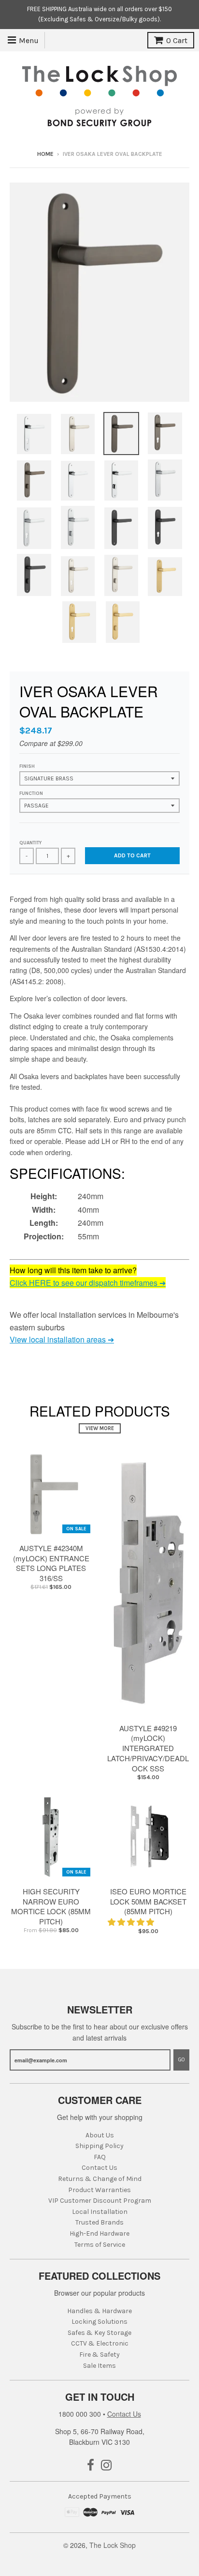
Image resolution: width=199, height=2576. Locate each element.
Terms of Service (100, 2245)
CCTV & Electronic (100, 2343)
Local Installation (100, 2212)
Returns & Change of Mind (100, 2179)
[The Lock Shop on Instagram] (107, 2466)
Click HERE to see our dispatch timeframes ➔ (88, 1283)
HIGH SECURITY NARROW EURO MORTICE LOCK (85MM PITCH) (51, 1906)
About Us (100, 2135)
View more (100, 1428)
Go (181, 2060)
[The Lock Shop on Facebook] (91, 2466)
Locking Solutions (99, 2322)
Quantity (30, 843)
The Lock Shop (113, 2545)
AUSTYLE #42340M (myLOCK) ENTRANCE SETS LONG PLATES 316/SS (51, 1563)
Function (31, 793)
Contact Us (99, 2168)
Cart (177, 40)
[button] (132, 1922)
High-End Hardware (99, 2233)
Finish (27, 766)
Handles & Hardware (99, 2311)
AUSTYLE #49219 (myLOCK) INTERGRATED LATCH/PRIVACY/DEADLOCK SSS (148, 1748)
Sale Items (99, 2366)
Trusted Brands (99, 2222)
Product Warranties (99, 2190)
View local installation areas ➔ (62, 1339)
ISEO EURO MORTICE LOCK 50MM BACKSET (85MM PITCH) (148, 1901)
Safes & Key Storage (99, 2333)
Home (45, 154)
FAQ (100, 2157)
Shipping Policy (99, 2146)
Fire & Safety (99, 2355)
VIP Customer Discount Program (100, 2201)
